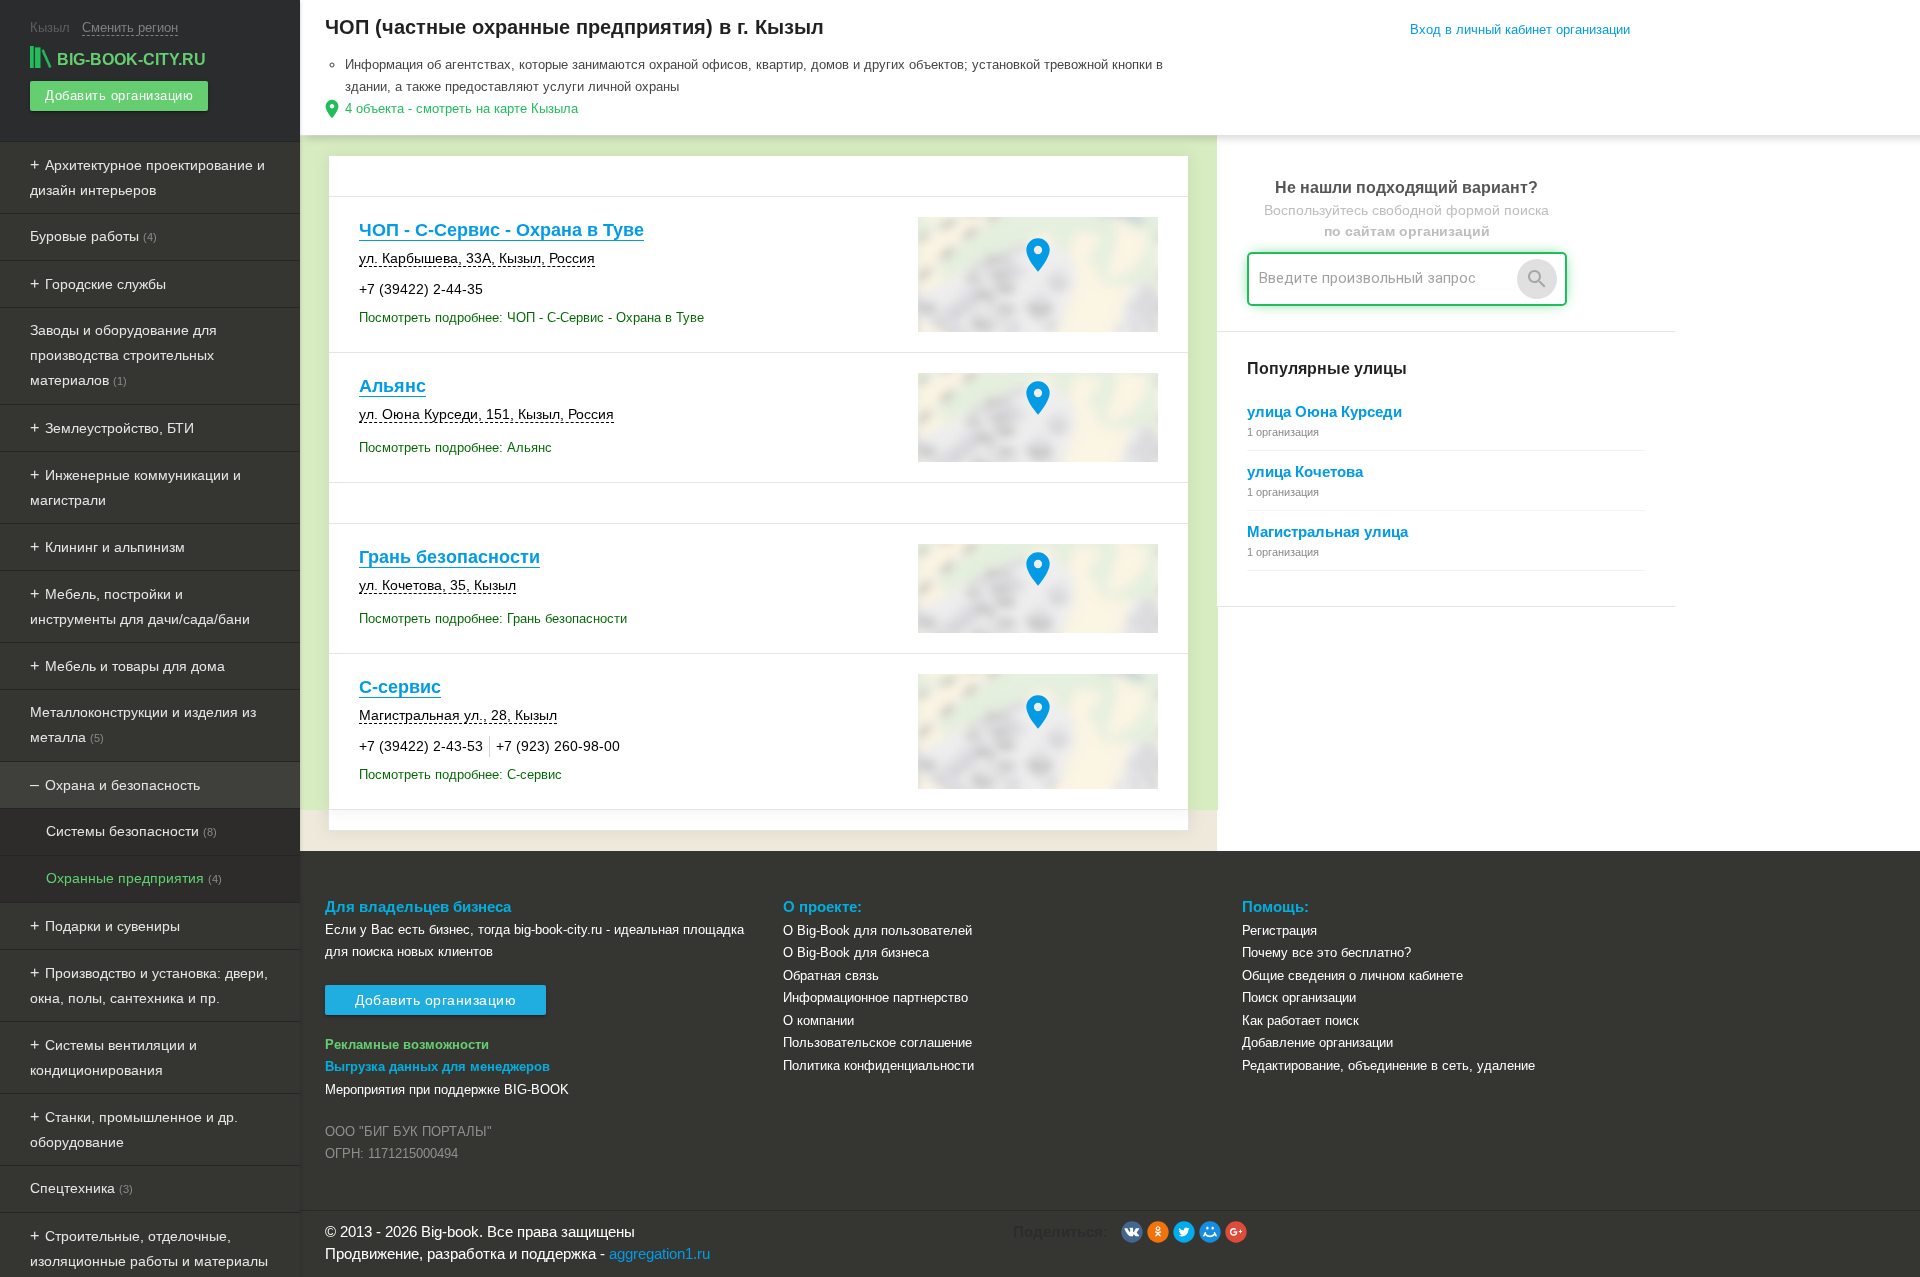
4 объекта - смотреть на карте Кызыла (461, 108)
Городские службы (105, 284)
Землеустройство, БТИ (119, 428)
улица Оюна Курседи (1324, 411)
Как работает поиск (1300, 1020)
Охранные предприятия (134, 878)
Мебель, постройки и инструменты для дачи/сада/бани (140, 606)
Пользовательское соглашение (877, 1042)
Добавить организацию (119, 95)
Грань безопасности (449, 557)
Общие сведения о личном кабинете (1352, 975)
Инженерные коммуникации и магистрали (135, 487)
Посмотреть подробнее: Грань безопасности (493, 618)
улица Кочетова (1305, 471)
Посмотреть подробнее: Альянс (455, 447)
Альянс (392, 386)
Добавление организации (1317, 1042)
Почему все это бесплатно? (1326, 952)
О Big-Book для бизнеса (856, 952)
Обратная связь (831, 975)
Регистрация (1279, 930)
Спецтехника (81, 1188)
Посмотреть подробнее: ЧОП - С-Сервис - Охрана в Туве (531, 317)
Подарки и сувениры (112, 926)
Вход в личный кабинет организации (1520, 29)
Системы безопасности (131, 831)
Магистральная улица (1327, 531)
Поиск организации (1299, 997)
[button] (1132, 1232)
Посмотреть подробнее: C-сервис (460, 774)
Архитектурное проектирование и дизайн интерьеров (147, 177)
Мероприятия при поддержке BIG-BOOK (447, 1089)
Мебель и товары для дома (135, 666)
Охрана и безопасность (122, 785)
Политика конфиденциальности (878, 1065)
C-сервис (400, 687)
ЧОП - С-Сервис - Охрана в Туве (501, 230)
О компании (818, 1020)
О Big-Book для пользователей (877, 930)
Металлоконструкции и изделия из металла (143, 724)
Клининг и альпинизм (115, 547)
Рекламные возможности (407, 1044)
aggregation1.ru (659, 1253)
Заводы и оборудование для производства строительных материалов (123, 355)
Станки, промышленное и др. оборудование (134, 1129)
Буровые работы (93, 236)
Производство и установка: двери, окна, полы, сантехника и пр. (149, 985)
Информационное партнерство (875, 997)
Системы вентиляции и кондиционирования (113, 1057)
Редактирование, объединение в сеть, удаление (1388, 1065)
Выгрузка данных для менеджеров (437, 1066)
